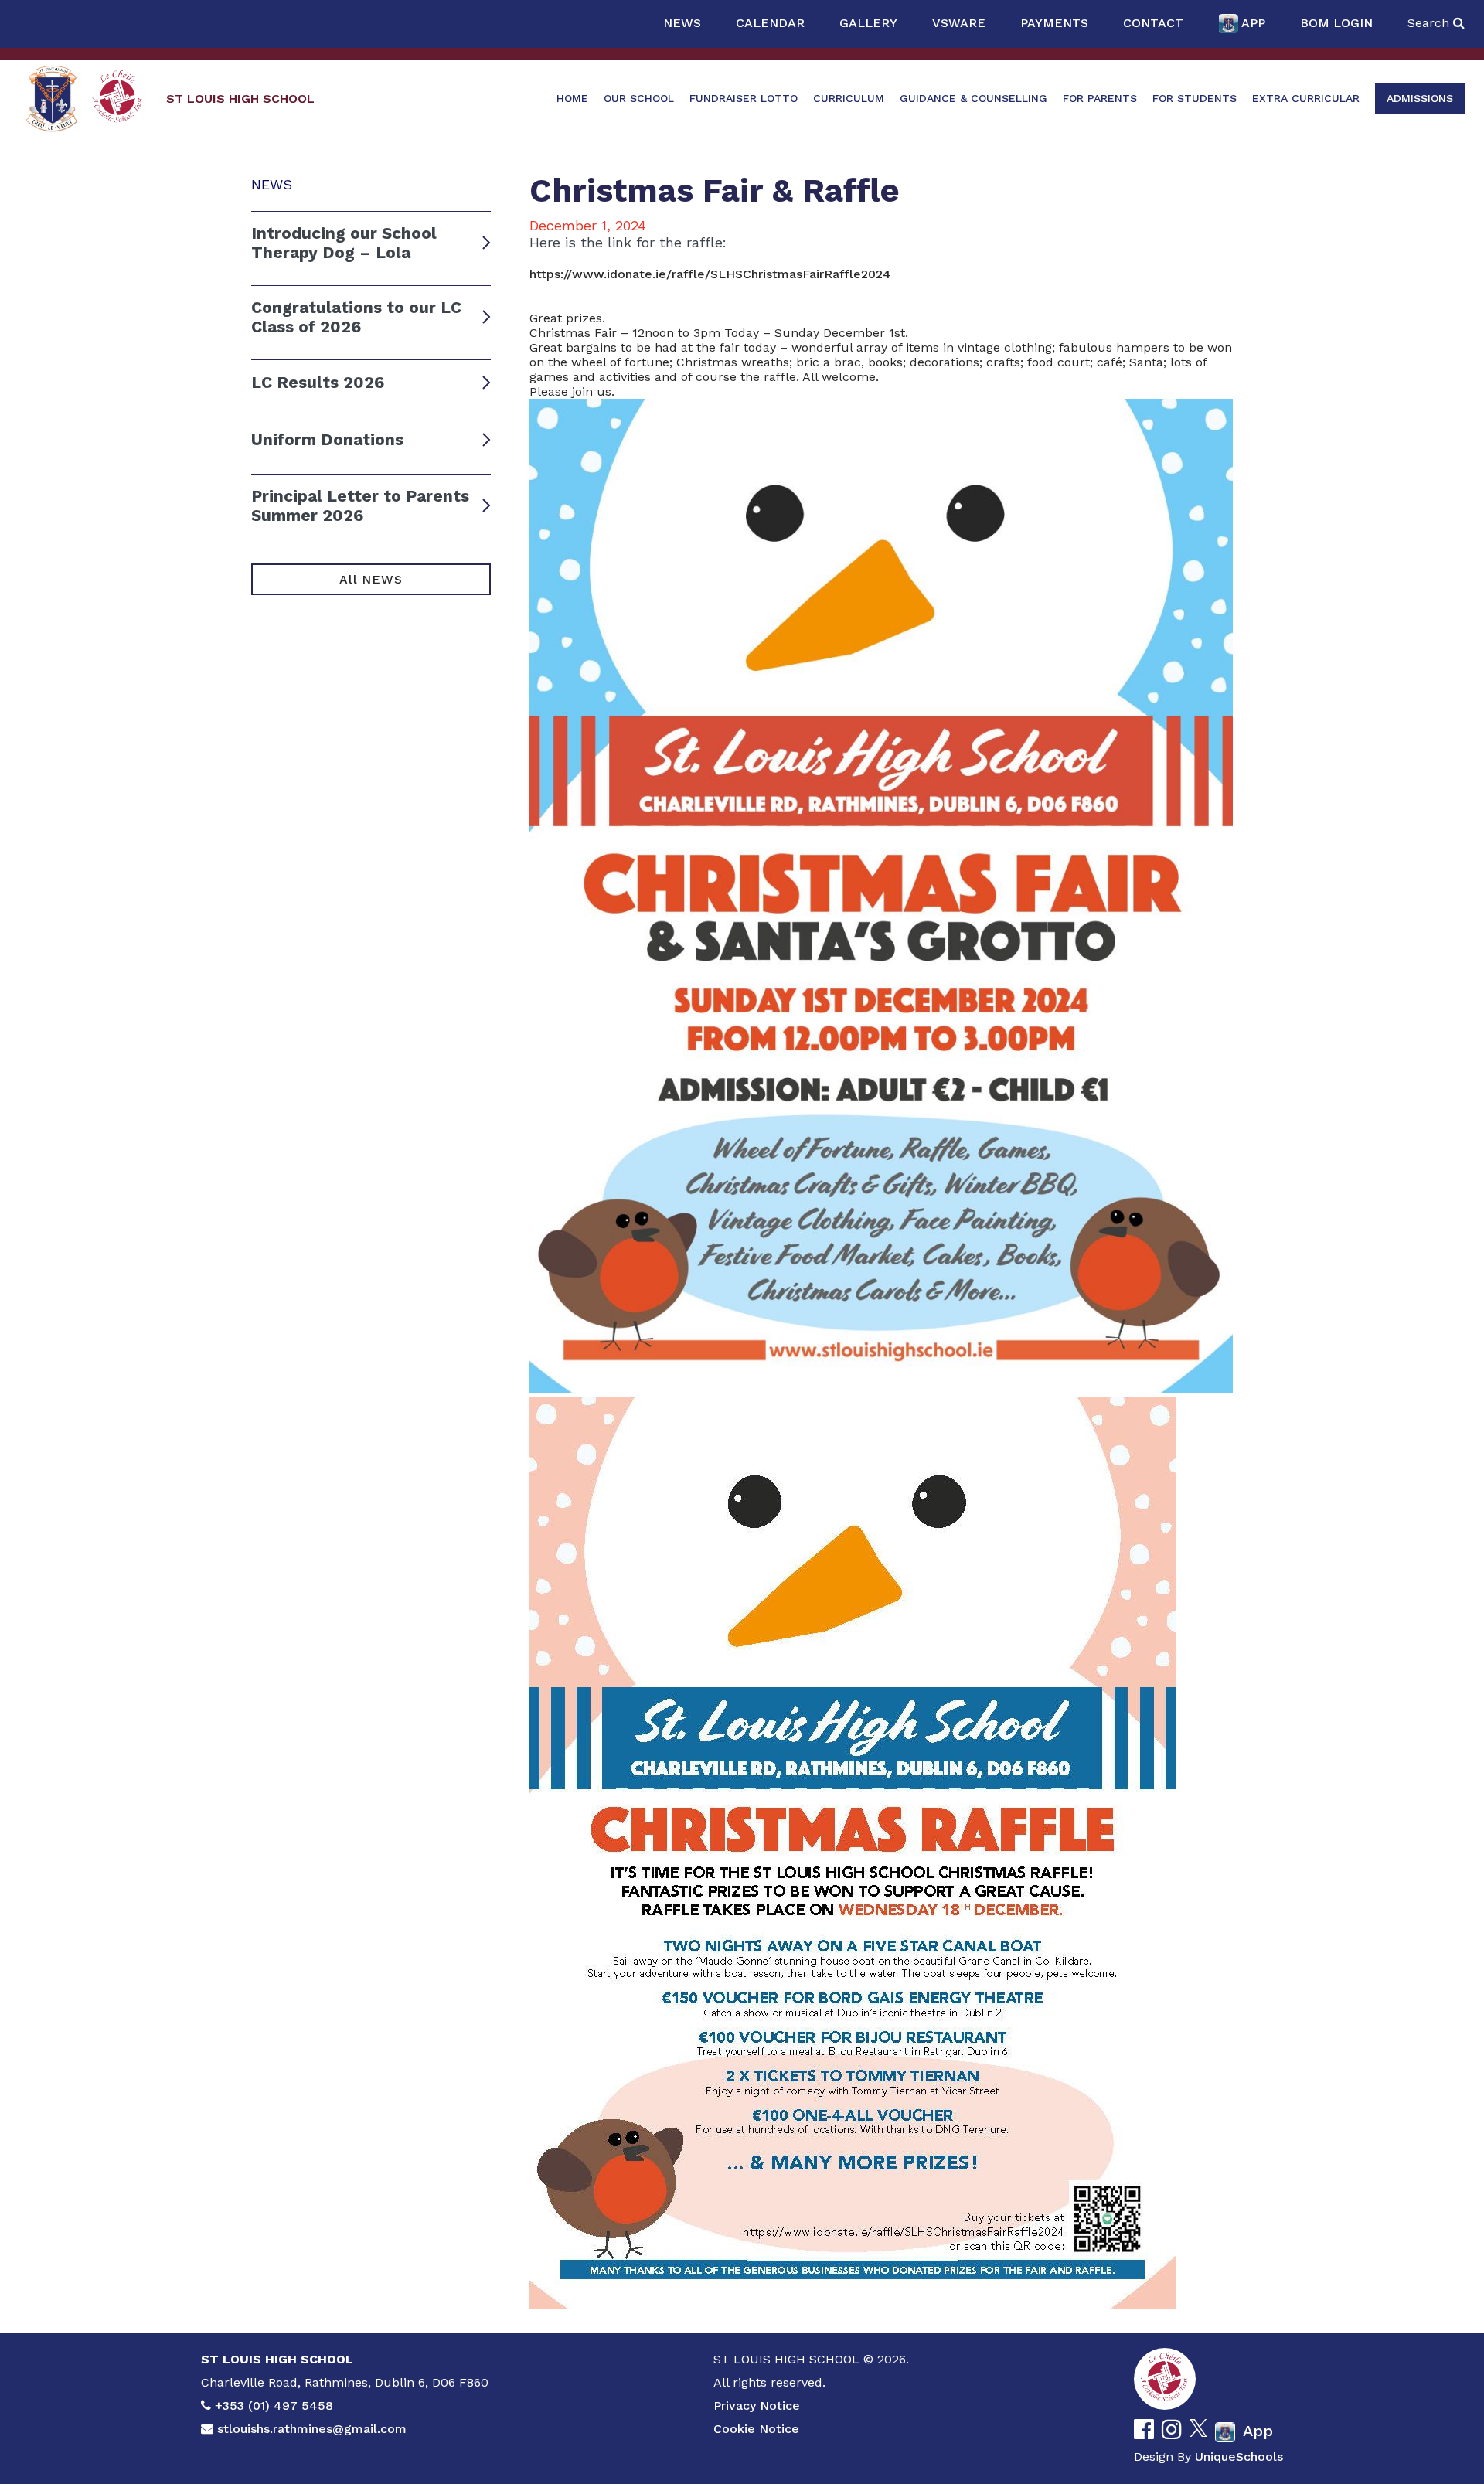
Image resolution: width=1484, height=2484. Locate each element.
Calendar (770, 23)
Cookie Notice (756, 2429)
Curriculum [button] (849, 98)
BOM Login (1336, 23)
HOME (572, 98)
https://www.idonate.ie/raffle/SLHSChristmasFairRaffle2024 (710, 274)
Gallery (868, 23)
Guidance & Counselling (973, 98)
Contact (1153, 23)
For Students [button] (1195, 98)
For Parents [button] (1100, 98)
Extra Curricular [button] (1306, 98)
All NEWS (371, 579)
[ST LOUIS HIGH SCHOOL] (52, 99)
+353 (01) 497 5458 (274, 2406)
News (682, 23)
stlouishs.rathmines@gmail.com (312, 2429)
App (1253, 23)
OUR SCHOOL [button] (639, 98)
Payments (1054, 23)
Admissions (1420, 98)
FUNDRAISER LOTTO (744, 98)
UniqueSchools (1239, 2457)
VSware (959, 23)
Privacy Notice (757, 2406)
